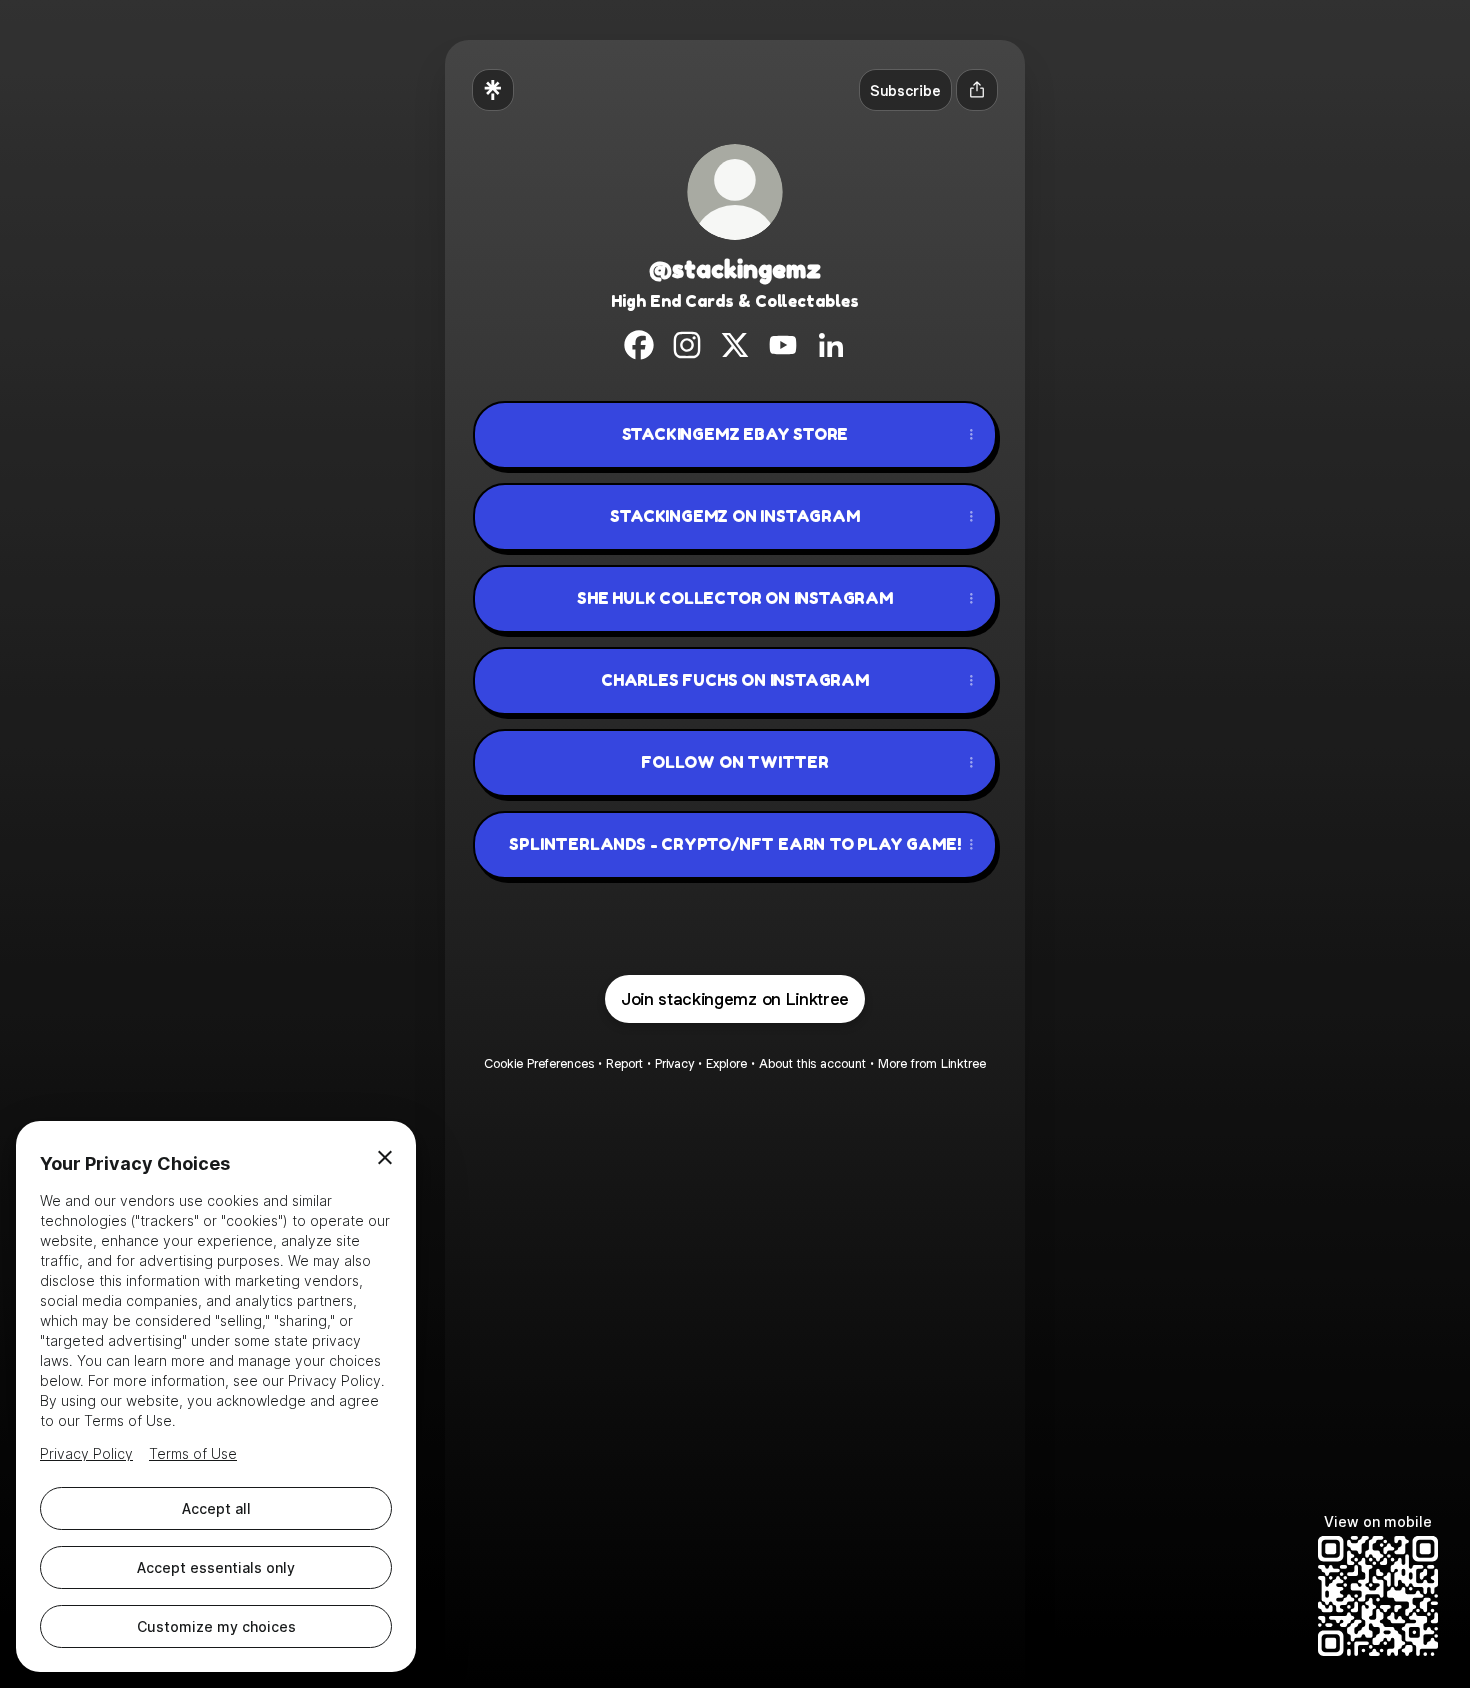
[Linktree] (493, 90)
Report (624, 1063)
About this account (812, 1063)
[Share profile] (977, 90)
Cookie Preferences (539, 1063)
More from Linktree (932, 1063)
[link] (639, 345)
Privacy (674, 1063)
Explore (726, 1063)
